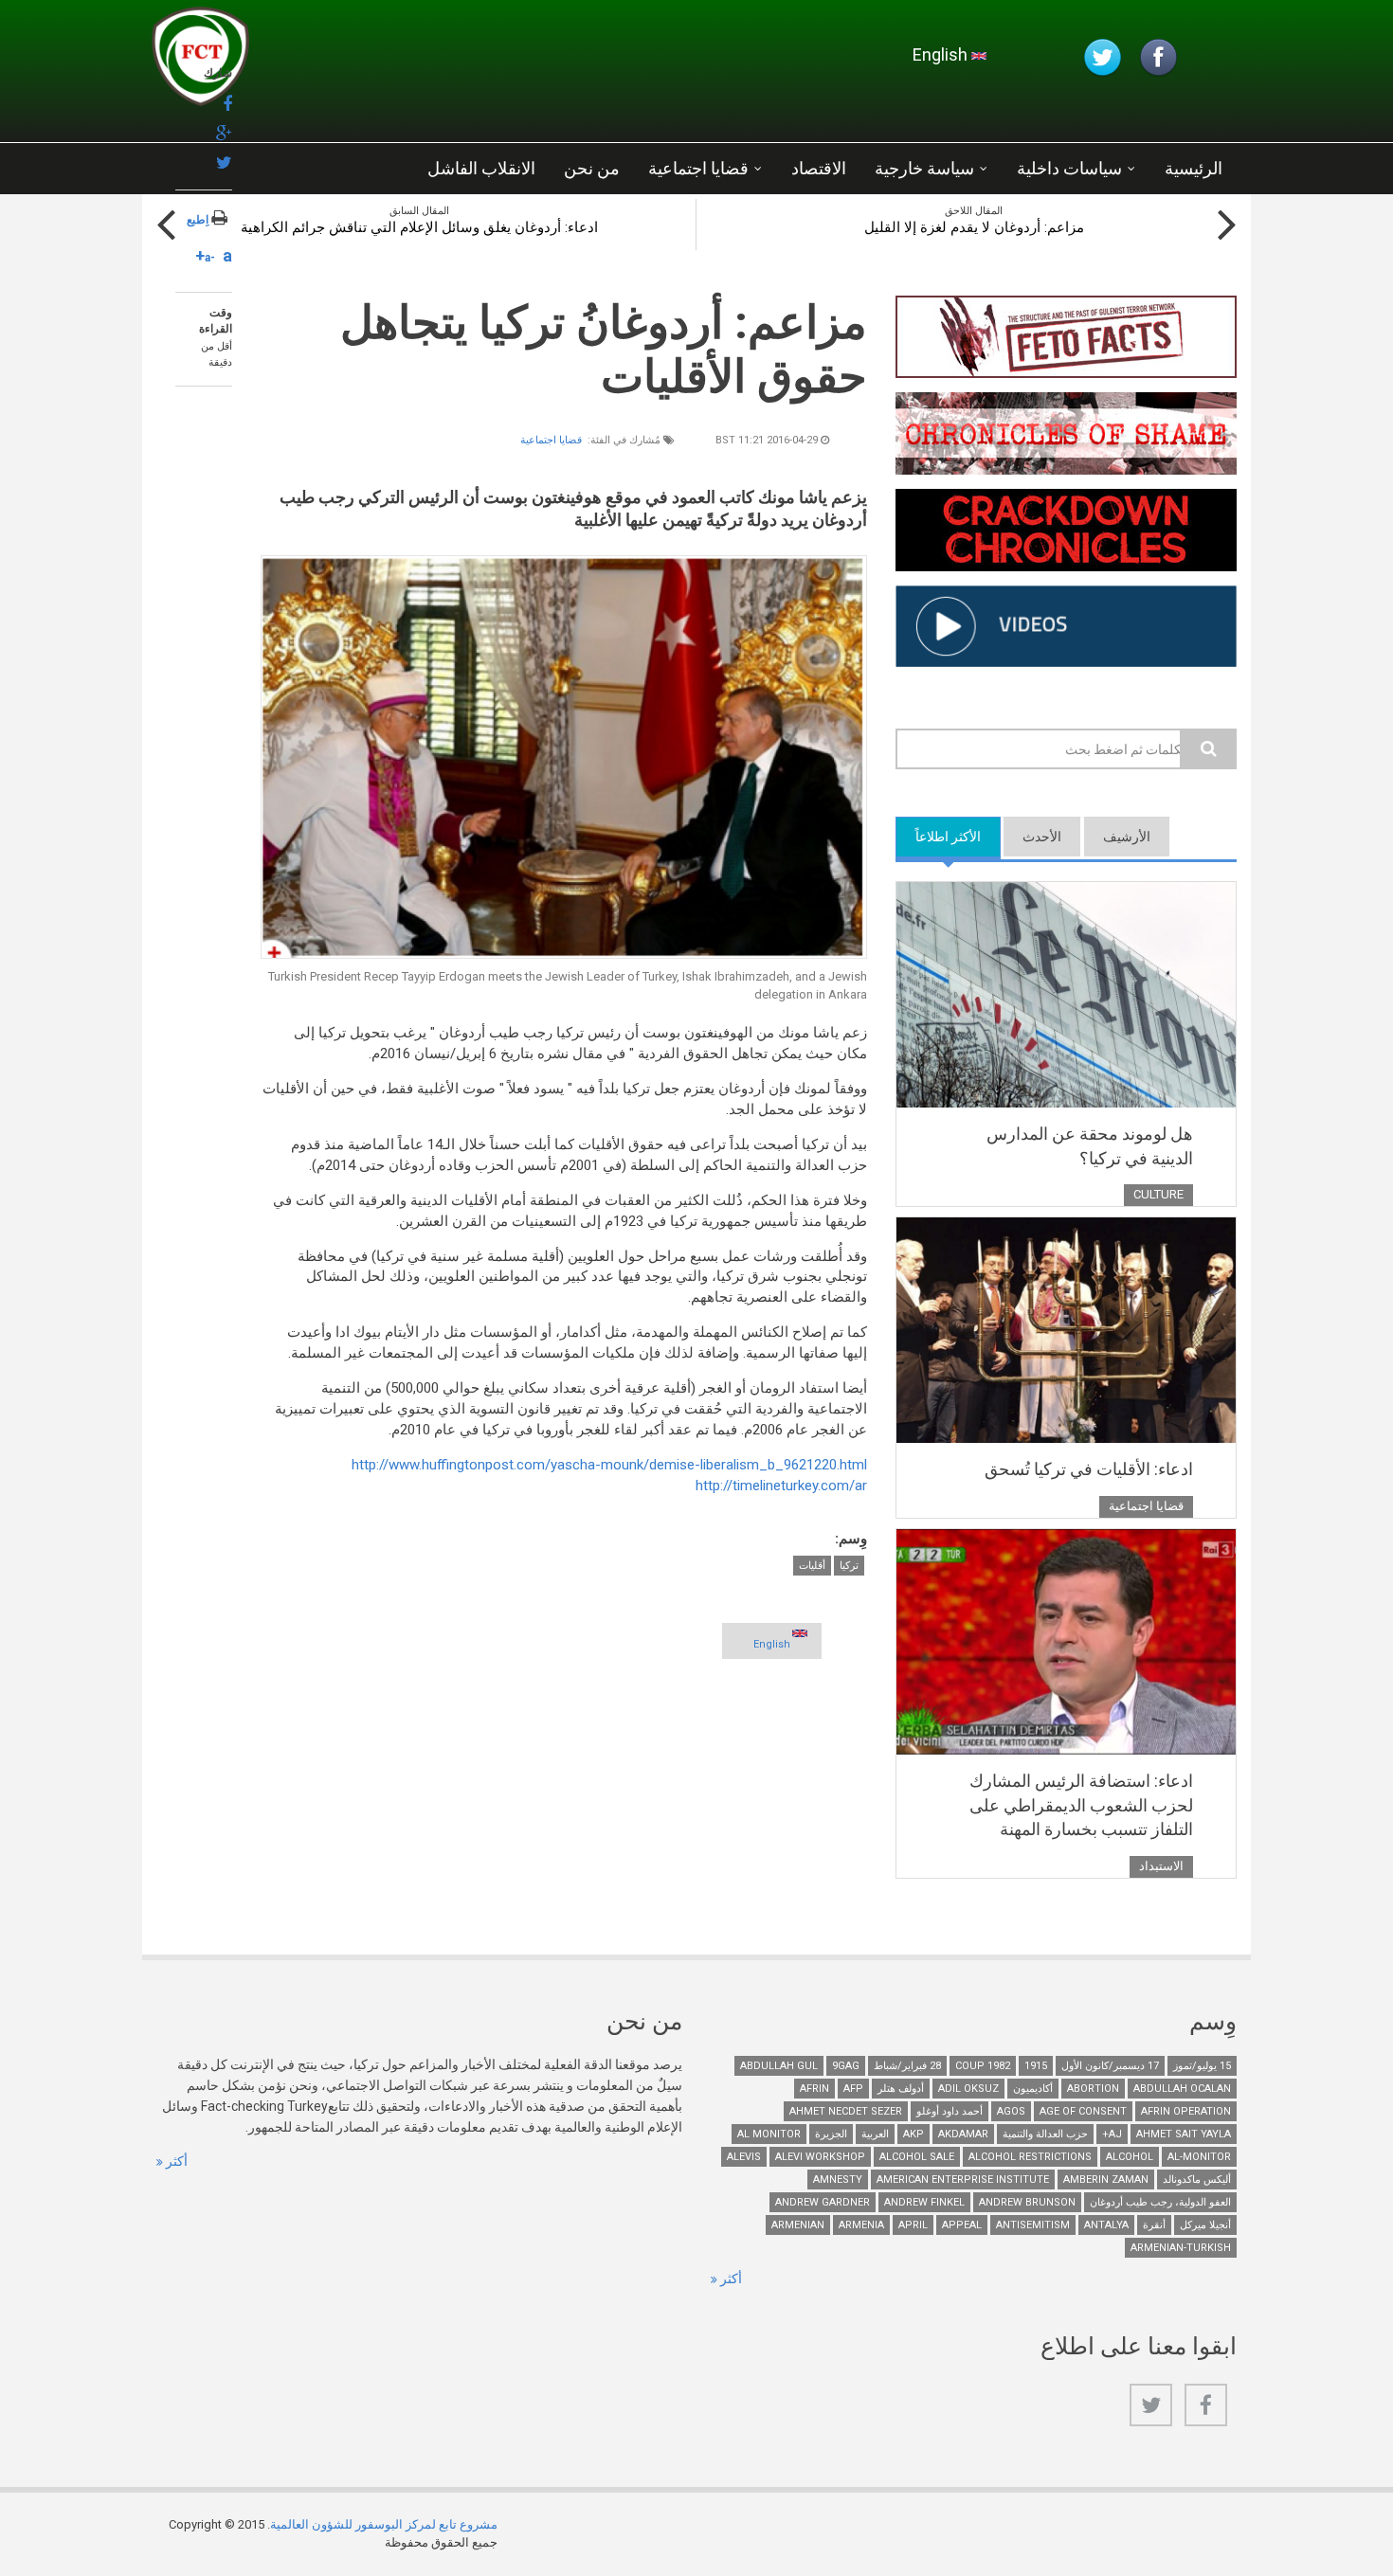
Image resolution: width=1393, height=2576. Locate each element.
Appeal (962, 2225)
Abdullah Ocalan (1182, 2089)
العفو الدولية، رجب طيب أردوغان (1160, 2202)
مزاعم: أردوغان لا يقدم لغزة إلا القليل (974, 227)
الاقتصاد (819, 168)
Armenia (861, 2225)
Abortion (1093, 2089)
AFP (853, 2089)
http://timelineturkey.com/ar (781, 1486)
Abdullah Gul (779, 2066)
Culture (1158, 1194)
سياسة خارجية (924, 168)
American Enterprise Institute (963, 2180)
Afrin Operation (1186, 2111)
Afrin (814, 2089)
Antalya (1106, 2225)
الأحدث (1042, 837)
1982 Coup (983, 2066)
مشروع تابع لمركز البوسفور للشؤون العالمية (384, 2524)
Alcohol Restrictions (1030, 2157)
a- (210, 258)
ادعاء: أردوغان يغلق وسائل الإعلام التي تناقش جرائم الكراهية (419, 227)
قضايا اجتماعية (698, 168)
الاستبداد (1161, 1866)
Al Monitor (769, 2134)
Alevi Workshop (820, 2157)
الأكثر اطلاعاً (938, 837)
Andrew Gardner (823, 2202)
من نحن (592, 168)
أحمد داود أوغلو (950, 2111)
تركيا (849, 1566)
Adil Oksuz (968, 2089)
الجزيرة (831, 2134)
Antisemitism (1033, 2225)
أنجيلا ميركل (1205, 2225)
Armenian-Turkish (1181, 2248)
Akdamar (963, 2134)
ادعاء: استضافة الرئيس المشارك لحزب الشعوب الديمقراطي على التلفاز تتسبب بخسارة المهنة (1081, 1805)
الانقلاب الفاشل (481, 168)
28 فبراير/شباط (907, 2066)
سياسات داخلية (1069, 168)
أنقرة (1154, 2225)
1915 (1036, 2066)
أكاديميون (1033, 2089)
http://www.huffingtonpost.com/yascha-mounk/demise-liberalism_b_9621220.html (609, 1465)
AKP (914, 2134)
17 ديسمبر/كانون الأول (1110, 2066)
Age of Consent (1083, 2111)
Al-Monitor (1199, 2157)
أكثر (175, 2161)
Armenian (798, 2225)
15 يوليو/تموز (1202, 2066)
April (913, 2225)
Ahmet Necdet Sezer (846, 2111)
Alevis (744, 2157)
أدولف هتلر (901, 2089)
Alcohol (1130, 2157)
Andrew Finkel (924, 2202)
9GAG (846, 2066)
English (942, 54)
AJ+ (1112, 2134)
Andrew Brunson (1027, 2202)
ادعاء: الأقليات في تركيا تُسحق (1089, 1469)
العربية (875, 2134)
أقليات (812, 1566)
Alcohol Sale (917, 2157)
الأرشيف (1127, 837)
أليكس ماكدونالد (1197, 2180)
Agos (1011, 2111)
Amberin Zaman (1106, 2180)
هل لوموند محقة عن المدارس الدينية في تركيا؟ (1090, 1146)
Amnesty (838, 2180)
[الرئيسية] (378, 62)
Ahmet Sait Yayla (1184, 2134)
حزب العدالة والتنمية (1045, 2134)
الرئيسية (1194, 168)
